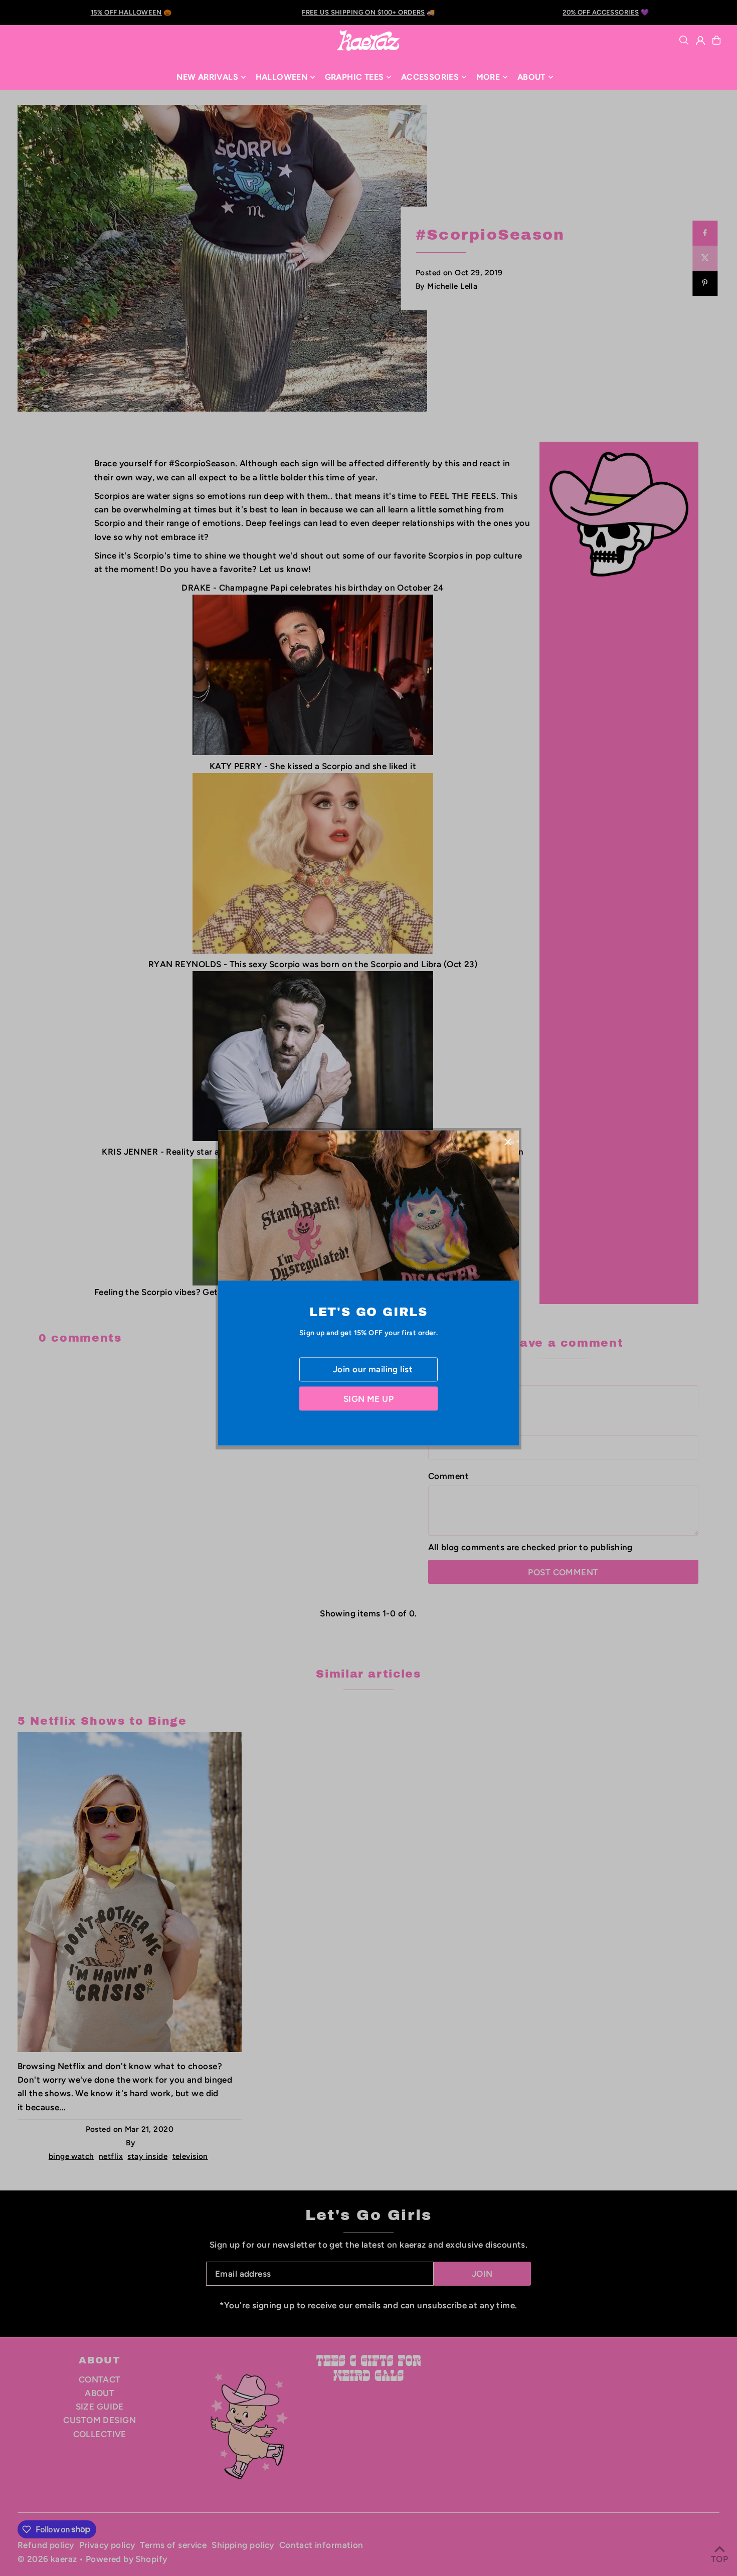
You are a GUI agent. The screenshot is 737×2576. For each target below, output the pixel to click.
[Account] (700, 41)
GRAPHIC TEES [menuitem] (354, 77)
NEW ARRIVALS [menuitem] (207, 77)
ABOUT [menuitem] (531, 77)
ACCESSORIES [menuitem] (430, 77)
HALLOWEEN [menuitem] (282, 77)
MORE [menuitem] (488, 77)
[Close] (508, 1141)
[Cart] (716, 40)
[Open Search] (684, 40)
